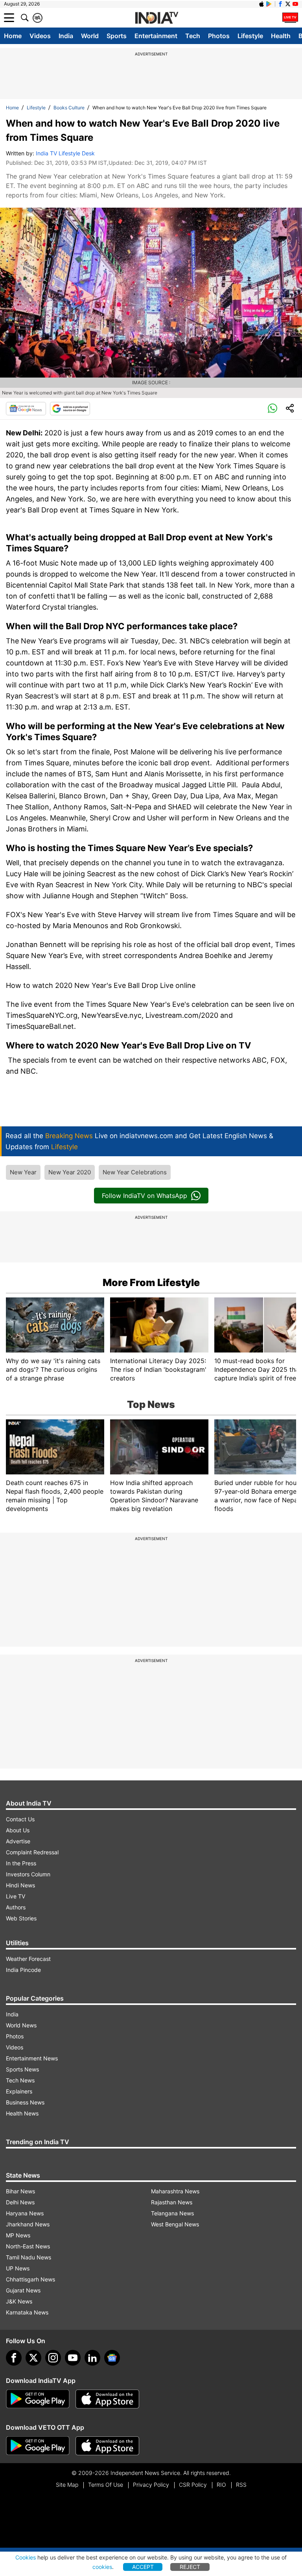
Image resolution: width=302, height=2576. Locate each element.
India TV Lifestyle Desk (65, 153)
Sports (117, 36)
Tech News (20, 2080)
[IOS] (261, 4)
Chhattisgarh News (30, 2279)
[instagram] (53, 2358)
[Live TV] (290, 18)
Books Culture (69, 108)
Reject (190, 2567)
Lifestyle (250, 36)
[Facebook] (14, 2358)
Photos (219, 36)
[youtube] (73, 2358)
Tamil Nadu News (29, 2257)
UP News (18, 2268)
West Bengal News (175, 2224)
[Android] (269, 4)
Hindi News (20, 1885)
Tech (193, 36)
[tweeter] (33, 2358)
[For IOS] (107, 2446)
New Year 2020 (70, 1172)
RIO (221, 2485)
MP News (18, 2235)
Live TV (16, 1896)
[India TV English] (157, 18)
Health (281, 36)
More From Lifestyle (151, 1282)
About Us (18, 1830)
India (66, 36)
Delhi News (20, 2202)
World (90, 36)
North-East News (28, 2246)
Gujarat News (23, 2290)
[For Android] (38, 2446)
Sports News (22, 2069)
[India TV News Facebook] (280, 4)
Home (13, 36)
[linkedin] (92, 2358)
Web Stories (21, 1918)
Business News (25, 2102)
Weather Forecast (28, 1959)
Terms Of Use (106, 2485)
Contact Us (20, 1819)
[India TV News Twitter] (288, 4)
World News (21, 2025)
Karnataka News (27, 2312)
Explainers (19, 2091)
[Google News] (26, 409)
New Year (23, 1172)
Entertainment (156, 36)
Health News (22, 2113)
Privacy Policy (151, 2485)
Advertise (18, 1841)
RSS (241, 2485)
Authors (16, 1907)
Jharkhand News (28, 2224)
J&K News (19, 2301)
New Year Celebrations (135, 1172)
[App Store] (107, 2399)
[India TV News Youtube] (295, 4)
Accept (143, 2567)
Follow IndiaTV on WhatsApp (145, 1196)
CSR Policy (193, 2485)
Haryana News (25, 2213)
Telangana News (172, 2213)
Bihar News (20, 2191)
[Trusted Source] (70, 409)
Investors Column (28, 1874)
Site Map (67, 2485)
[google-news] (112, 2358)
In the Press (21, 1863)
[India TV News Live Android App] (38, 2399)
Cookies (26, 2557)
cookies (102, 2567)
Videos (40, 36)
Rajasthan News (172, 2202)
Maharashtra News (175, 2191)
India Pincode (23, 1970)
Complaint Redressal (32, 1852)
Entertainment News (32, 2058)
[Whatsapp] (273, 409)
